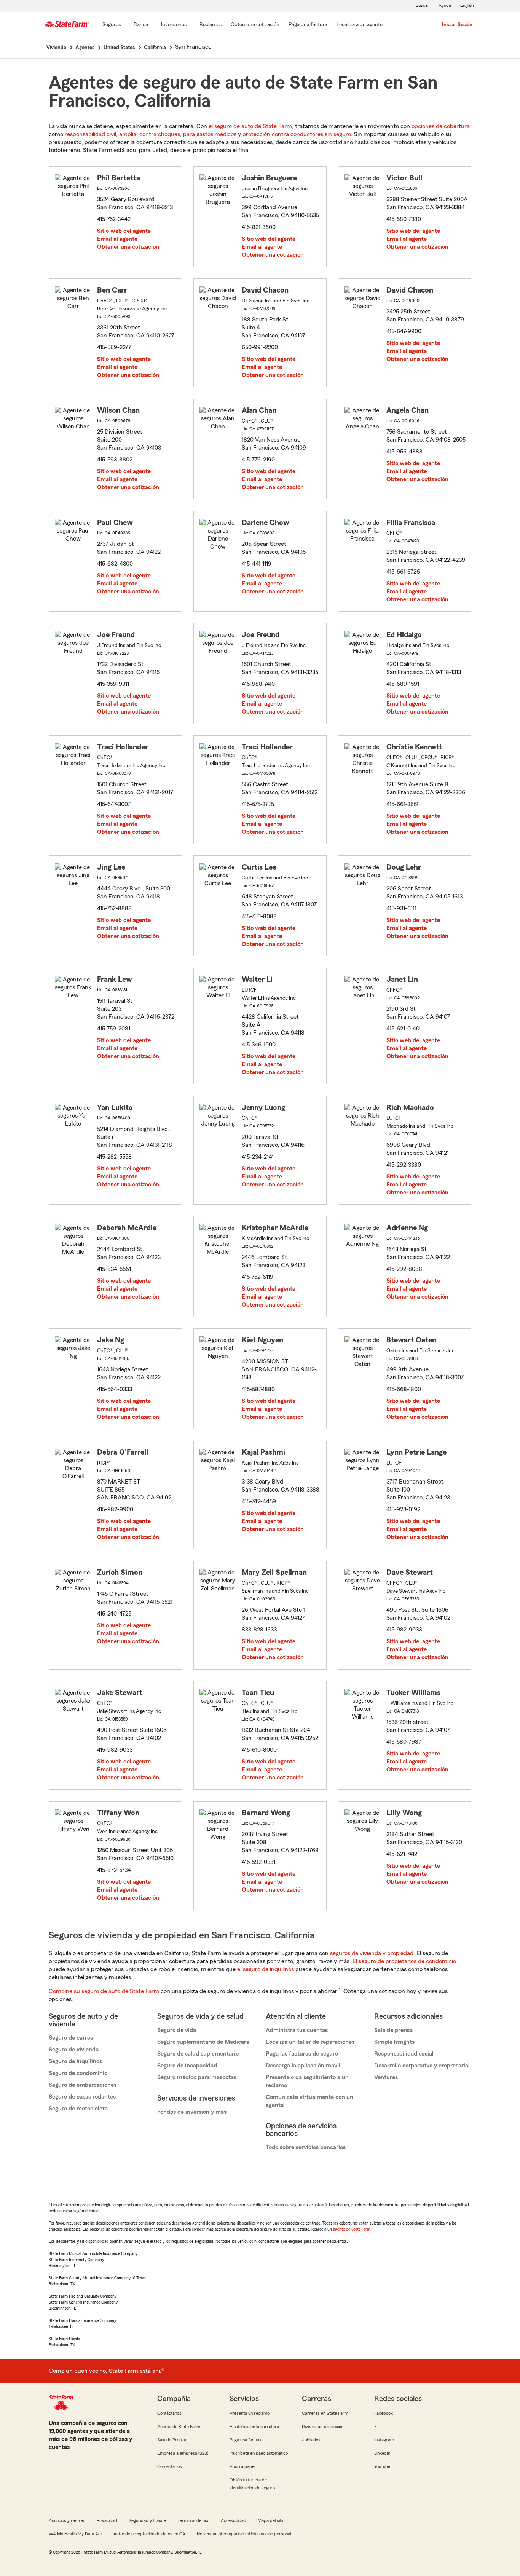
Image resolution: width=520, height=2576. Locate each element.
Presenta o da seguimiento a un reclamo (307, 2081)
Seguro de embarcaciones (83, 2085)
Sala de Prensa (172, 2440)
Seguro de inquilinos (75, 2061)
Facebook (384, 2413)
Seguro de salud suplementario (198, 2054)
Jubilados (311, 2440)
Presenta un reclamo (250, 2413)
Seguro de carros (71, 2038)
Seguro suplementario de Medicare (203, 2042)
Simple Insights (394, 2042)
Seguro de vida (177, 2030)
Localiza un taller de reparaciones (310, 2042)
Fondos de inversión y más (192, 2112)
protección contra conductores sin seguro (297, 134)
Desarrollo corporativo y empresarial (422, 2066)
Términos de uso (193, 2520)
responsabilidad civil (90, 134)
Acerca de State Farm (179, 2427)
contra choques (160, 134)
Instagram (384, 2440)
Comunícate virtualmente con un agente (309, 2101)
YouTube (382, 2466)
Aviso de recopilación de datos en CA (149, 2534)
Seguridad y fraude (147, 2520)
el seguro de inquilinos (266, 1969)
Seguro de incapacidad (187, 2066)
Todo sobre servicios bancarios (306, 2147)
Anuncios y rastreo (67, 2520)
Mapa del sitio (271, 2520)
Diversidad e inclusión (323, 2427)
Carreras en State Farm (325, 2413)
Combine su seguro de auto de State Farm (104, 1991)
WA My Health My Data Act (75, 2534)
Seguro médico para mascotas (197, 2077)
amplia (128, 134)
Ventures (386, 2077)
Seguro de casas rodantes (82, 2097)
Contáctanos (169, 2413)
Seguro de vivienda (74, 2050)
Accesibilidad (234, 2520)
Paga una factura (246, 2440)
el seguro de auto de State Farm (250, 126)
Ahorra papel (242, 2466)
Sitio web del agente (124, 231)
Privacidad (107, 2520)
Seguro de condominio (78, 2073)
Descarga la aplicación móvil (303, 2066)
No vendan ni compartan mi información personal (244, 2534)
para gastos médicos (210, 134)
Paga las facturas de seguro (302, 2054)
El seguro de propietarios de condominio (404, 1961)
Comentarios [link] (170, 2466)
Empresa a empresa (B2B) (183, 2453)
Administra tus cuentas (297, 2030)
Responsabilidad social (404, 2054)
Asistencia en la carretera (254, 2427)
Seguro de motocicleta (78, 2109)
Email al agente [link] (117, 239)
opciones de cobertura (441, 126)
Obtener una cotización (128, 247)
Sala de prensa (393, 2030)
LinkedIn (382, 2453)
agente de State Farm (352, 2229)
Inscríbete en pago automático (259, 2453)
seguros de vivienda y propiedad (372, 1953)
